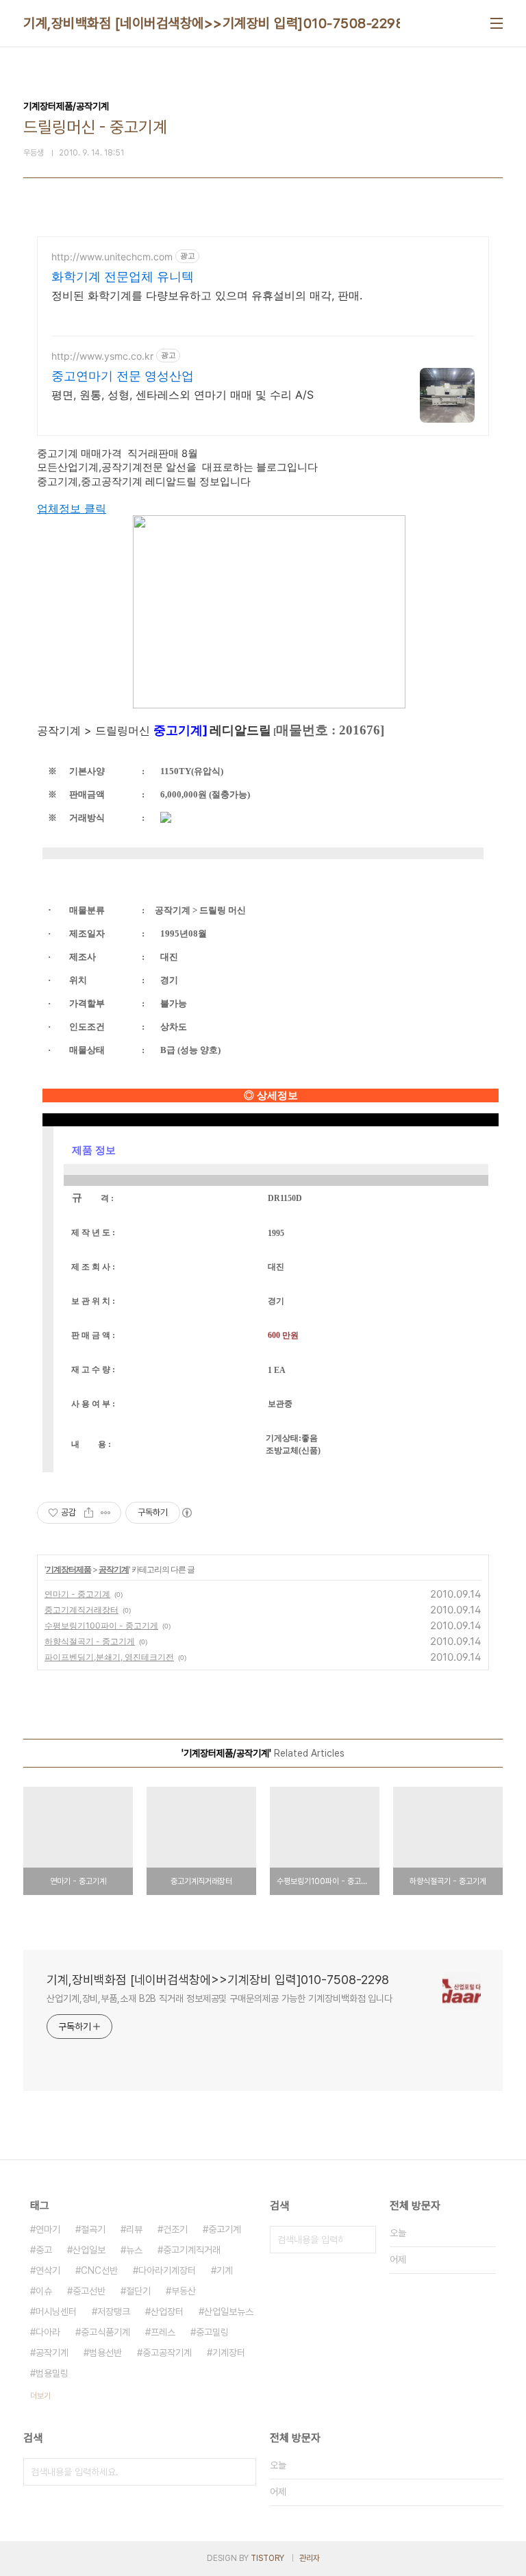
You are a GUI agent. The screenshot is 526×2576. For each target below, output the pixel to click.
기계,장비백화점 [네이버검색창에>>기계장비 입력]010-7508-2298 (214, 23)
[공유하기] (89, 1513)
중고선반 (89, 2291)
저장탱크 (114, 2312)
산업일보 (89, 2250)
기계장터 (229, 2353)
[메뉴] (497, 23)
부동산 (184, 2291)
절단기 (138, 2291)
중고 (44, 2250)
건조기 (175, 2229)
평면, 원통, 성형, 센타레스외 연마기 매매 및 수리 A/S (183, 395)
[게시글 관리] (106, 1513)
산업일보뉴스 (229, 2312)
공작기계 (114, 1569)
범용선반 (105, 2353)
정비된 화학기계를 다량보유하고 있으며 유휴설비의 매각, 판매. (207, 295)
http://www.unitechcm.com (112, 257)
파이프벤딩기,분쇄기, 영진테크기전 (109, 1657)
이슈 (44, 2291)
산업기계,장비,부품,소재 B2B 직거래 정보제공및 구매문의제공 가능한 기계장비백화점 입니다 (220, 1998)
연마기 (48, 2229)
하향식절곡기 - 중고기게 (90, 1641)
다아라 (48, 2332)
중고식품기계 (105, 2332)
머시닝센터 (56, 2312)
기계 (225, 2270)
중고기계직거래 (192, 2250)
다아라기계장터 (167, 2270)
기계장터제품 (68, 1569)
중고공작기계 (167, 2353)
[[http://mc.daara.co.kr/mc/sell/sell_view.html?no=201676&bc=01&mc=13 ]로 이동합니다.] (269, 522)
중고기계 (225, 2229)
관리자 (310, 2558)
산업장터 (167, 2312)
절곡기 (93, 2229)
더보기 (40, 2396)
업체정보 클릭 (72, 508)
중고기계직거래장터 (82, 1610)
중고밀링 (212, 2332)
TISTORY (267, 2558)
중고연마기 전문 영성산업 (123, 376)
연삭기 (48, 2270)
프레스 (163, 2332)
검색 (362, 2240)
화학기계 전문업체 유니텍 (123, 276)
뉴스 (134, 2250)
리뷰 (134, 2229)
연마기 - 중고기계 (77, 1594)
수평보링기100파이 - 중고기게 (101, 1625)
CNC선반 (99, 2270)
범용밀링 (52, 2373)
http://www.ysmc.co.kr (102, 356)
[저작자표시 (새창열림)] (186, 1513)
